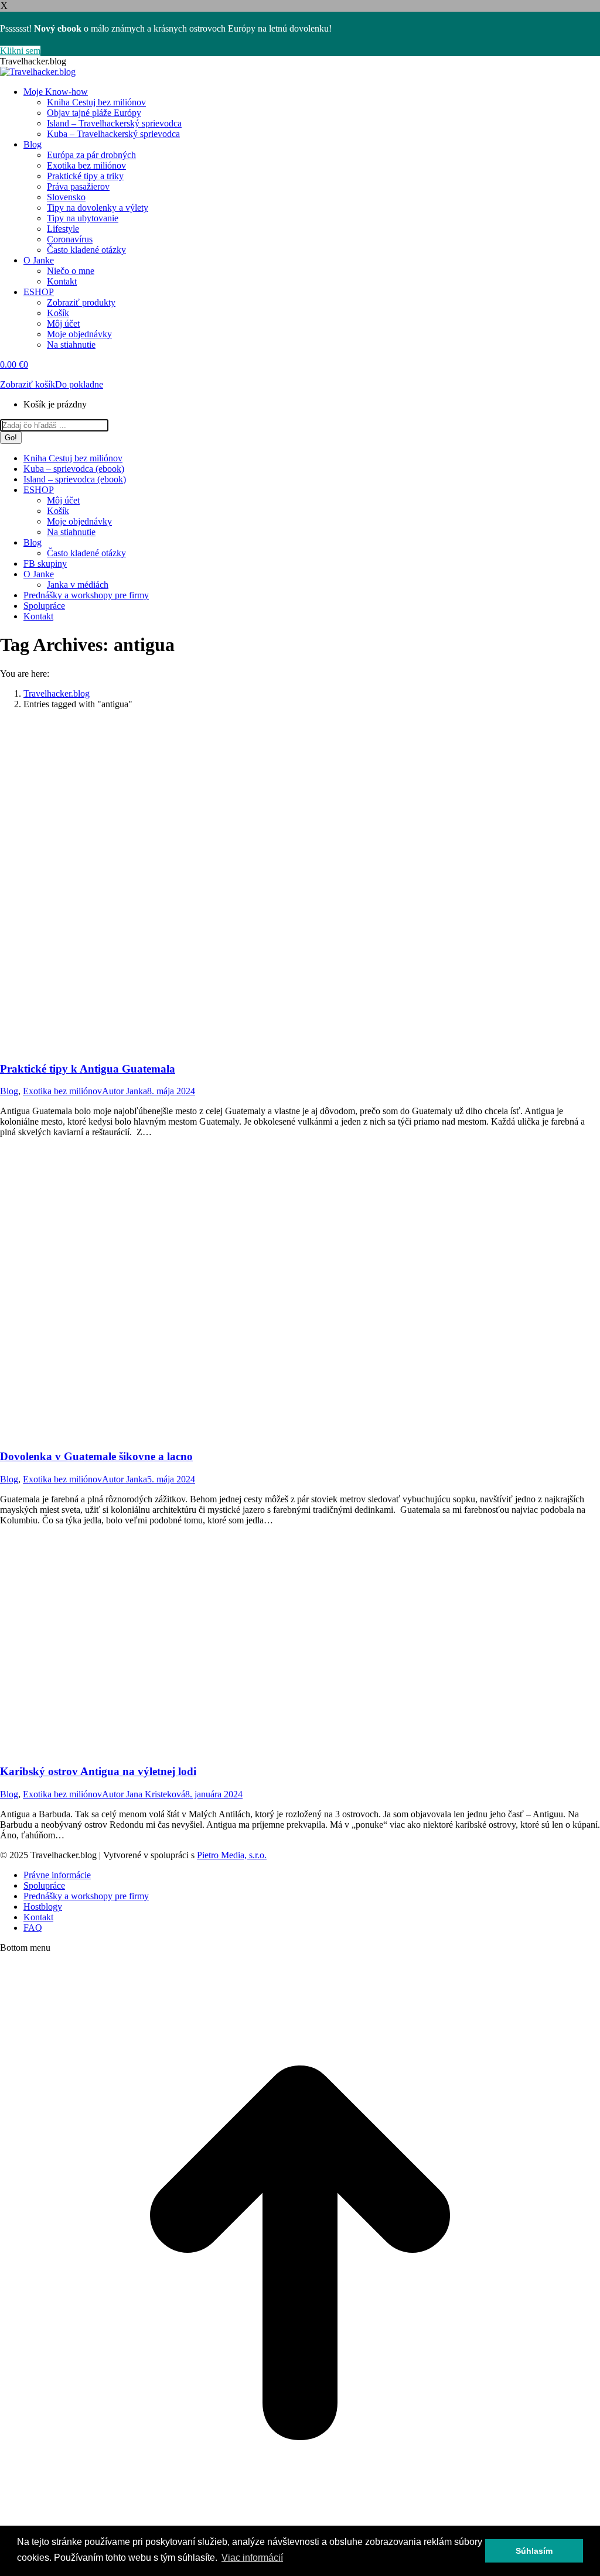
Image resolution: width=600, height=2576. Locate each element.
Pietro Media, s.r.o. (232, 1855)
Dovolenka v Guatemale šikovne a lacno (96, 1456)
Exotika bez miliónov (62, 1091)
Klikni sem (20, 51)
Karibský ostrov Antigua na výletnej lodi (98, 1771)
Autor (125, 1091)
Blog (9, 1091)
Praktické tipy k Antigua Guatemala (88, 1069)
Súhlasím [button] (534, 2551)
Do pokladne (79, 384)
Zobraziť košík (28, 384)
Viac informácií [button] (252, 2558)
